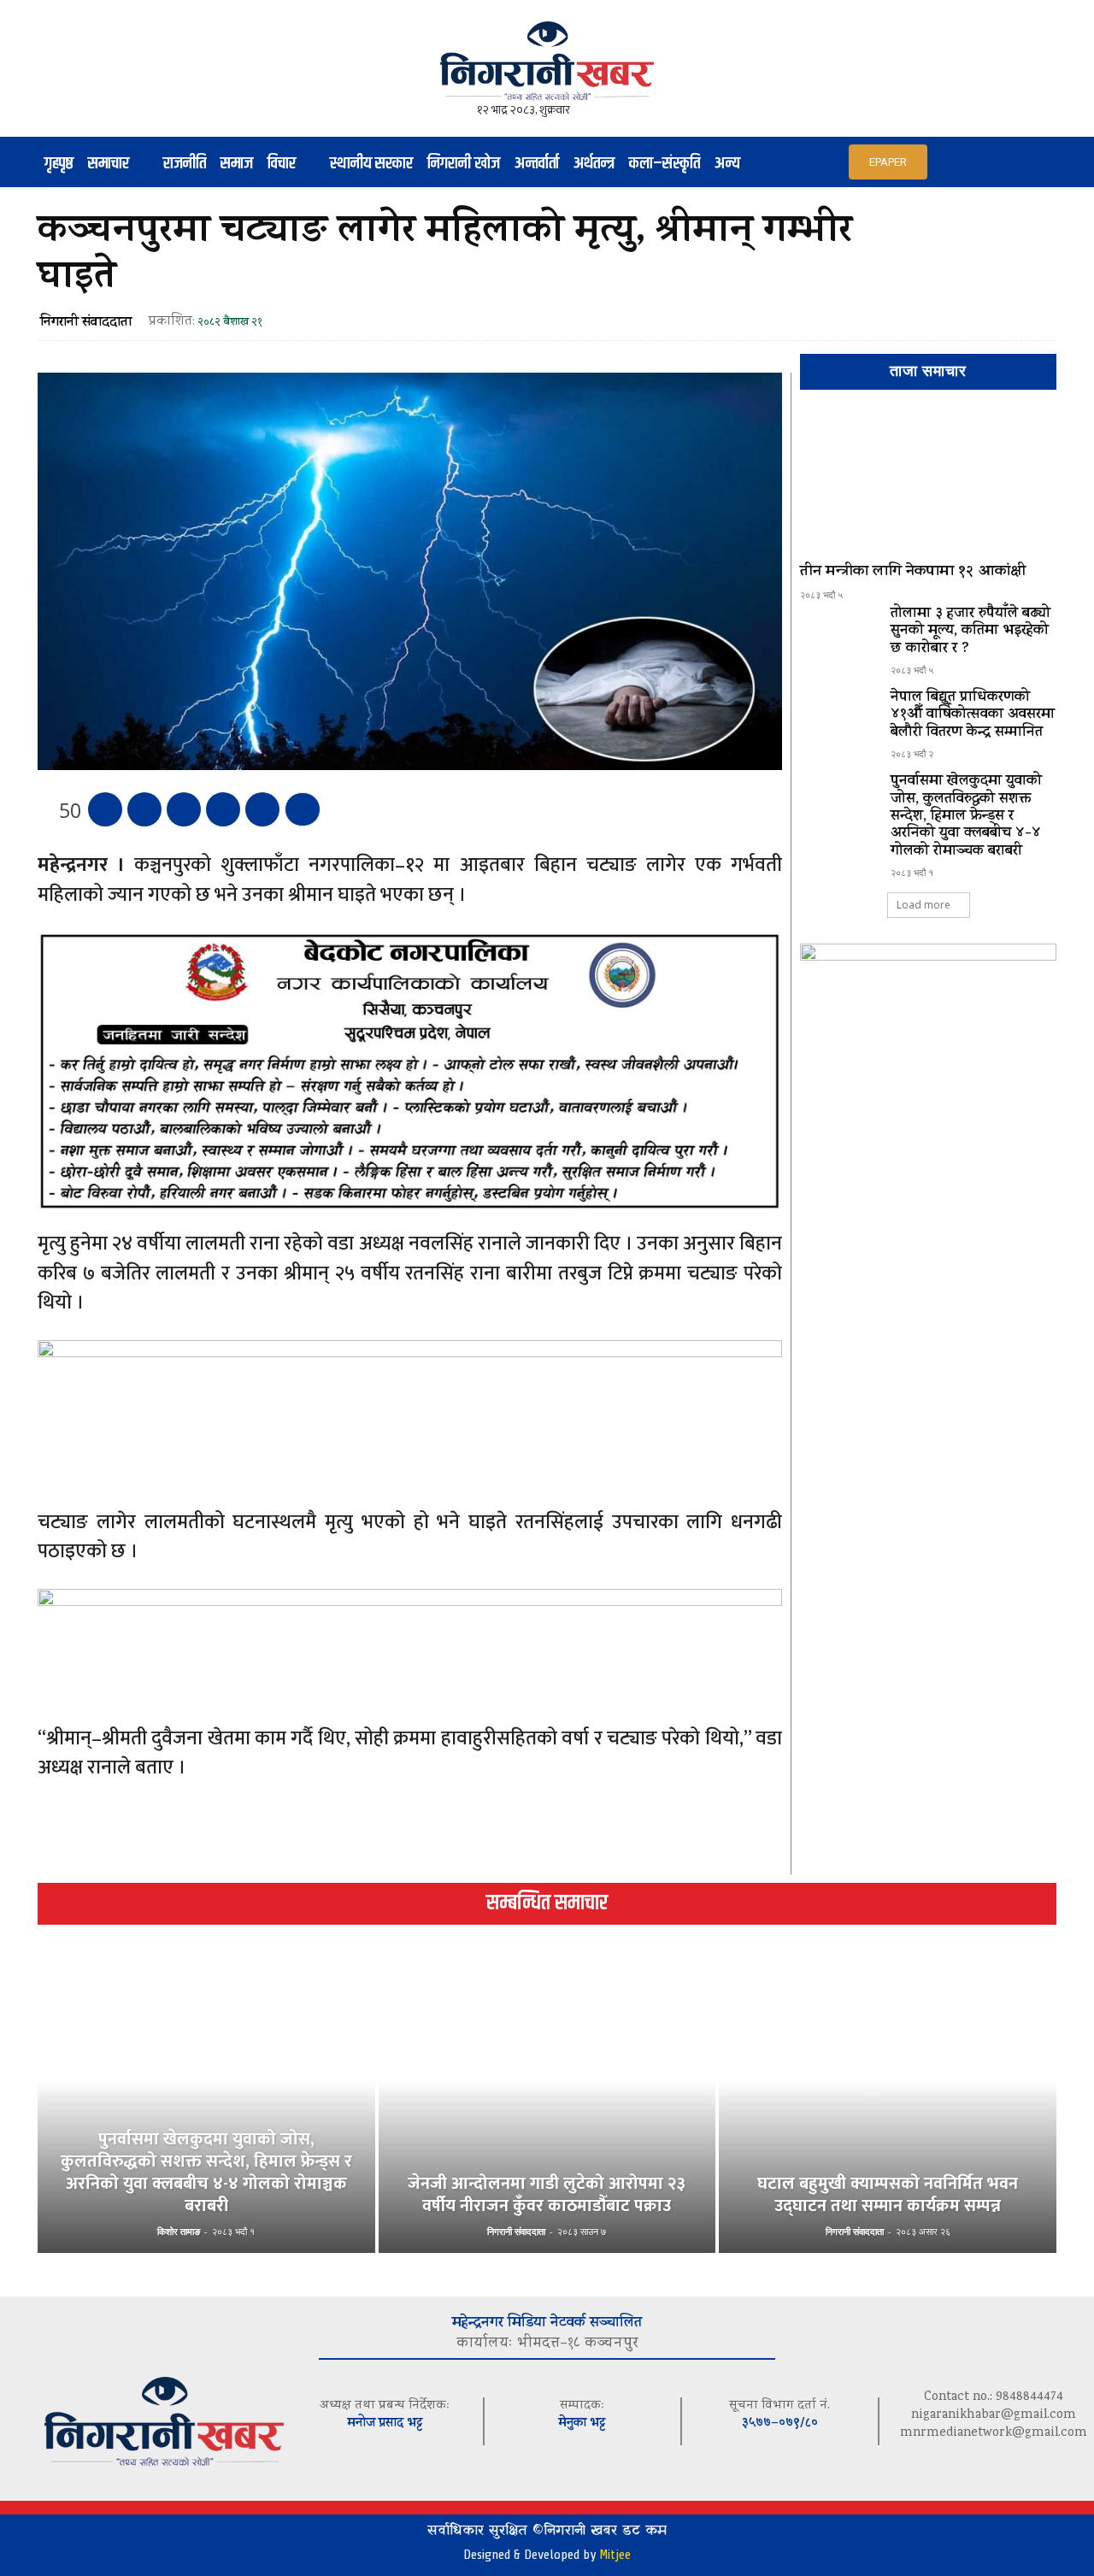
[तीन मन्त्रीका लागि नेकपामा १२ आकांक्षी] (928, 484)
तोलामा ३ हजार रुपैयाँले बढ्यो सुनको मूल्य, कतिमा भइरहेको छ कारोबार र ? (970, 632)
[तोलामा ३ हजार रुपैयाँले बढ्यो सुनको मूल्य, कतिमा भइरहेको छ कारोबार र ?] (838, 637)
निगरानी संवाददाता (86, 323)
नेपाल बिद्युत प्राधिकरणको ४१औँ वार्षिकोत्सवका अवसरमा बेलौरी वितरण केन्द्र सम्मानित (973, 716)
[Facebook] (105, 809)
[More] (303, 809)
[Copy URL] (262, 809)
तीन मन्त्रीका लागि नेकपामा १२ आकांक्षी (913, 573)
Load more (923, 905)
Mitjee (615, 2555)
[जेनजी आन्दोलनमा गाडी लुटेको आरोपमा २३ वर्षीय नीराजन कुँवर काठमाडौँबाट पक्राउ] (547, 2109)
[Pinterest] (184, 809)
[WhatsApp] (223, 809)
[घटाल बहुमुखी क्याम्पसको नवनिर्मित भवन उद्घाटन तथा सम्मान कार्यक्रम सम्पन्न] (888, 2109)
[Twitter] (144, 809)
